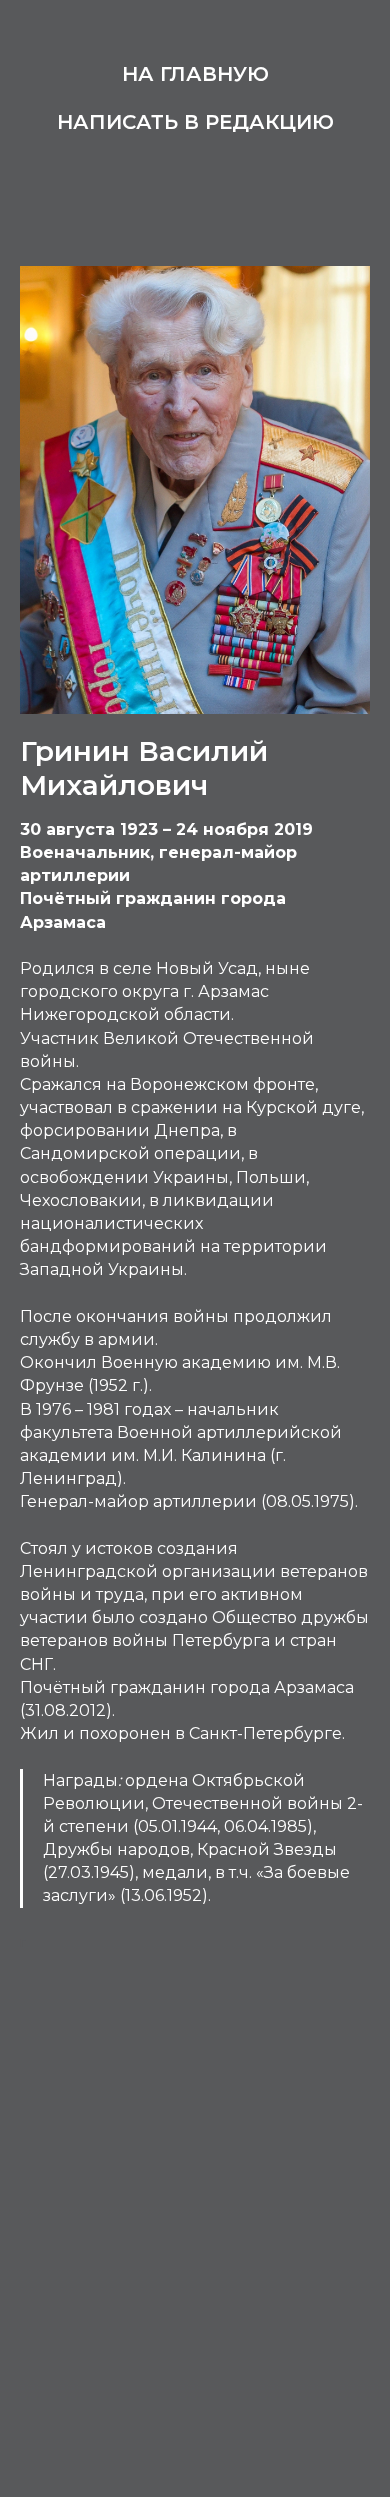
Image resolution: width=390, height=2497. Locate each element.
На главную (195, 74)
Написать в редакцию (195, 122)
